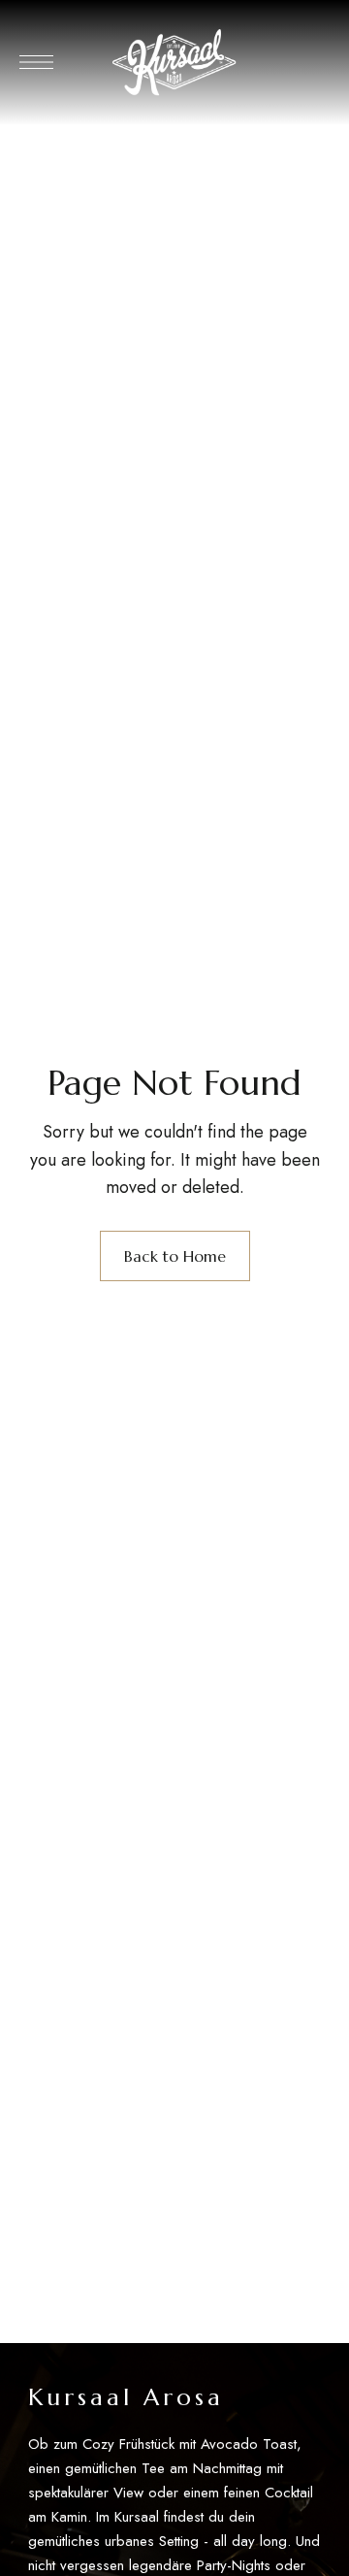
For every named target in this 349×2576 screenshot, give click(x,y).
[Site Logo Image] (174, 63)
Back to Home (175, 1256)
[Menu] (36, 62)
